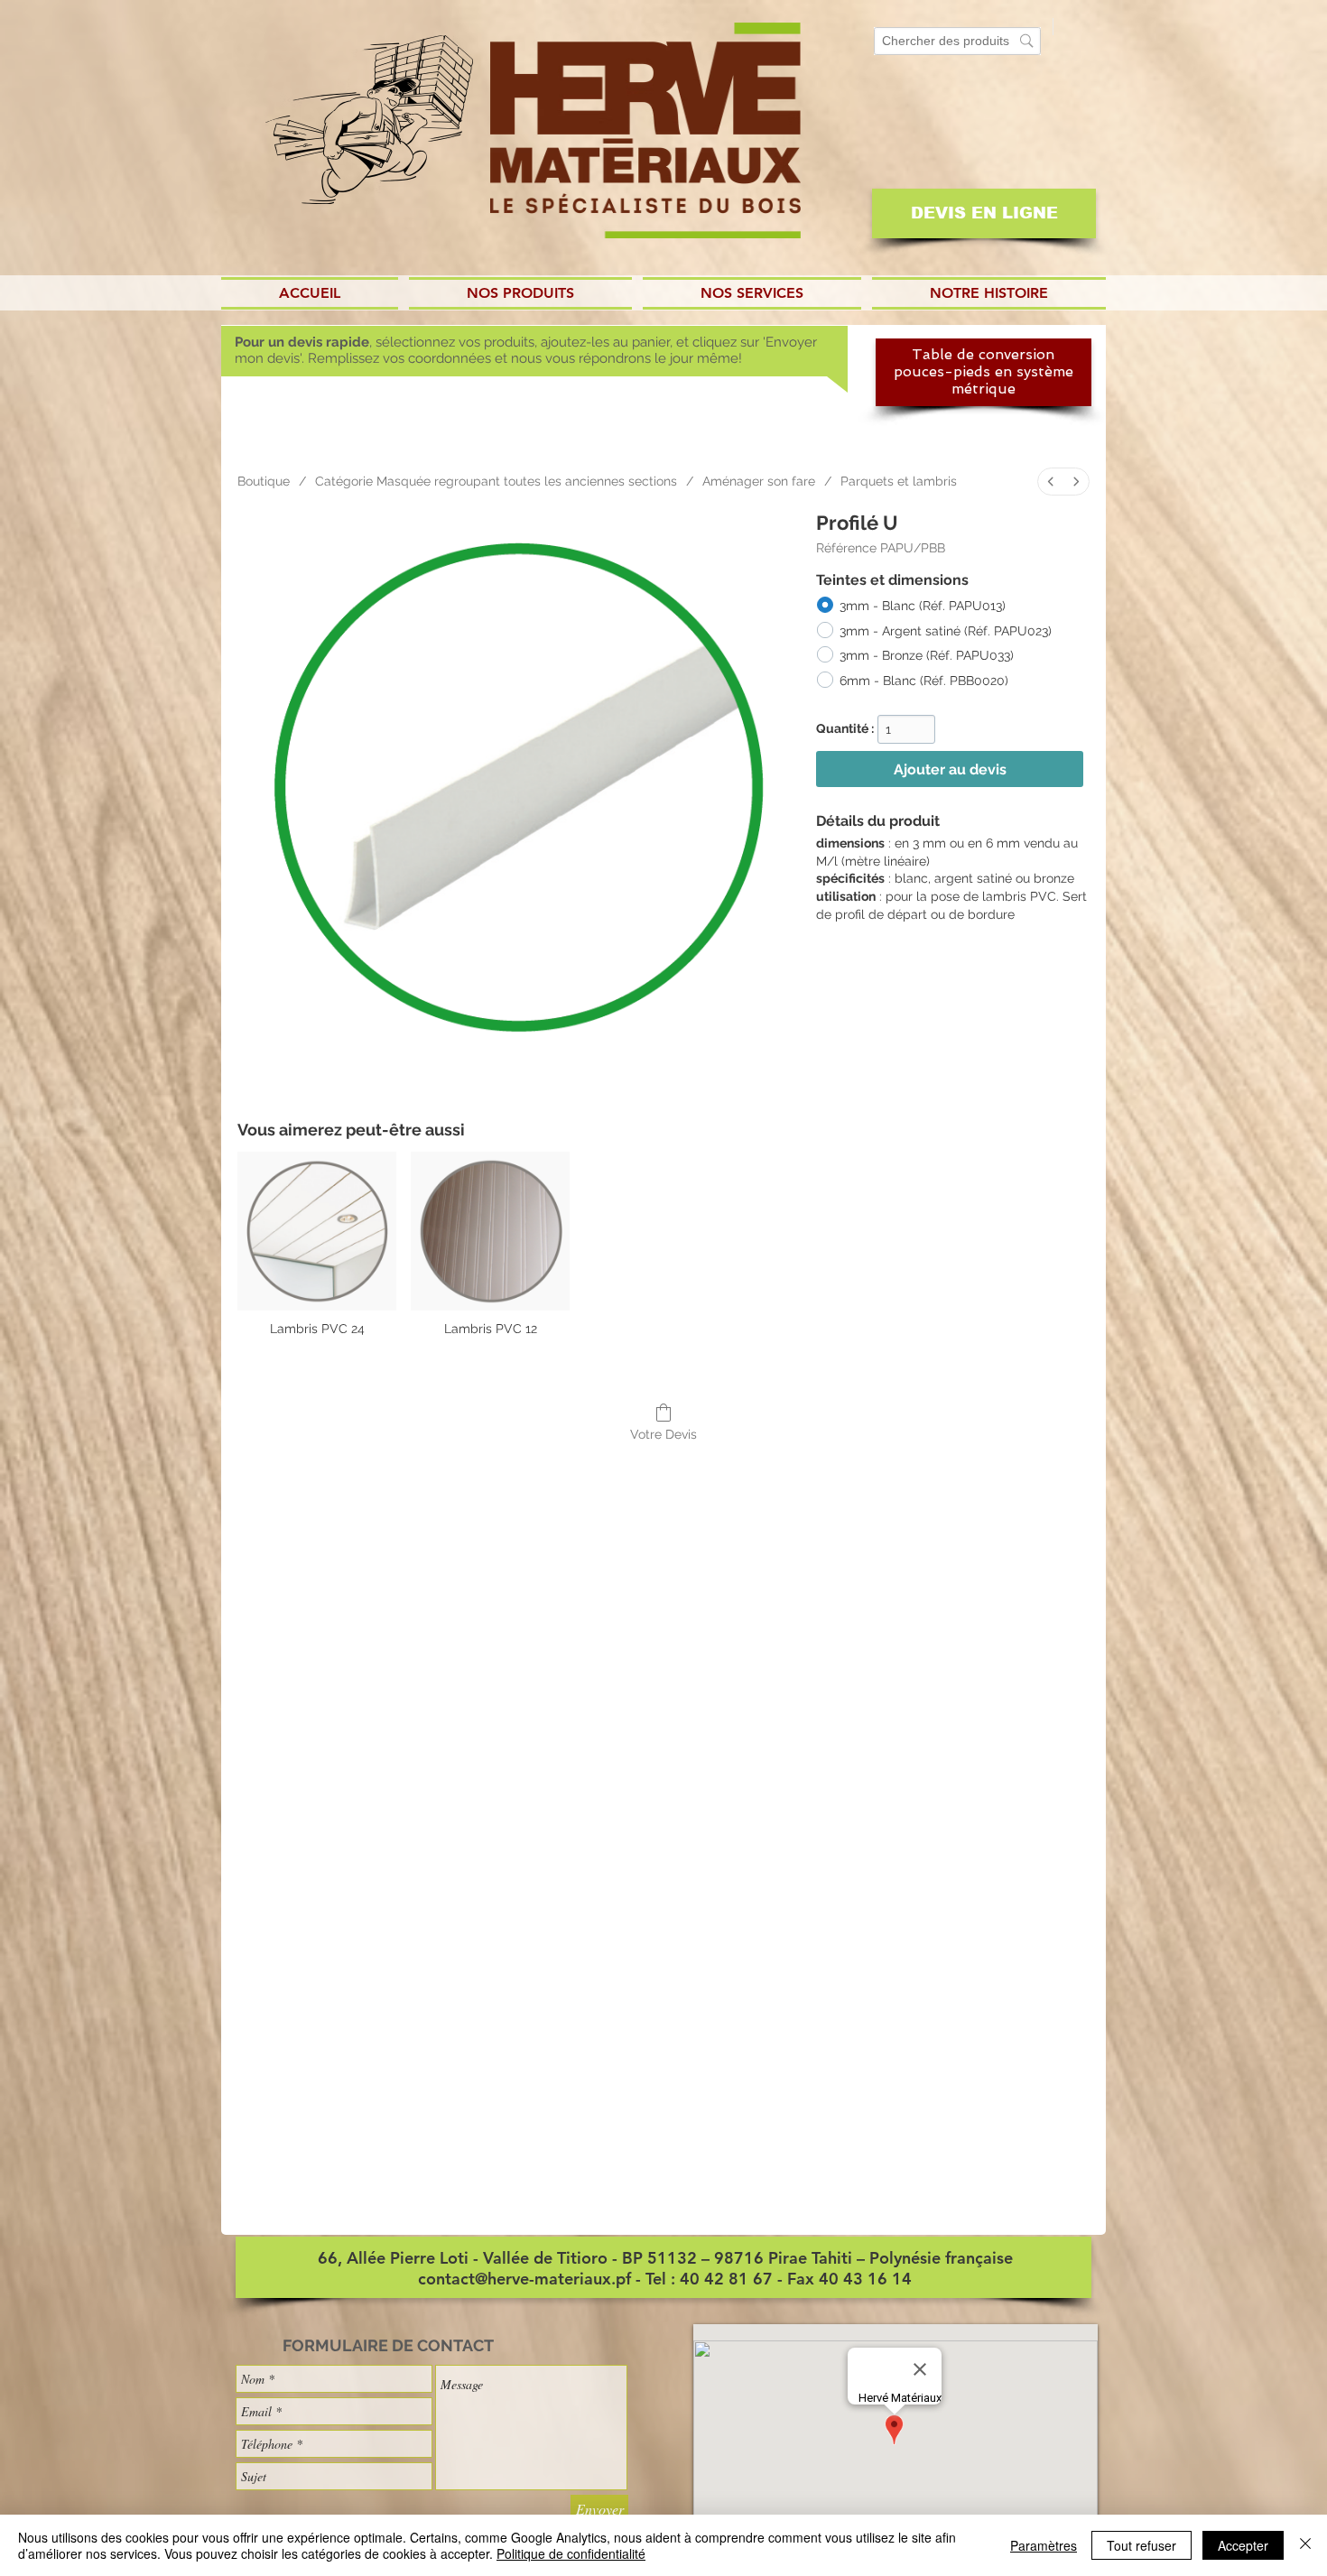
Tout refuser (1141, 2545)
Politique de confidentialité (571, 2553)
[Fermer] (1305, 2545)
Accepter (1243, 2545)
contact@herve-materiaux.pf (524, 2279)
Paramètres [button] (1044, 2545)
